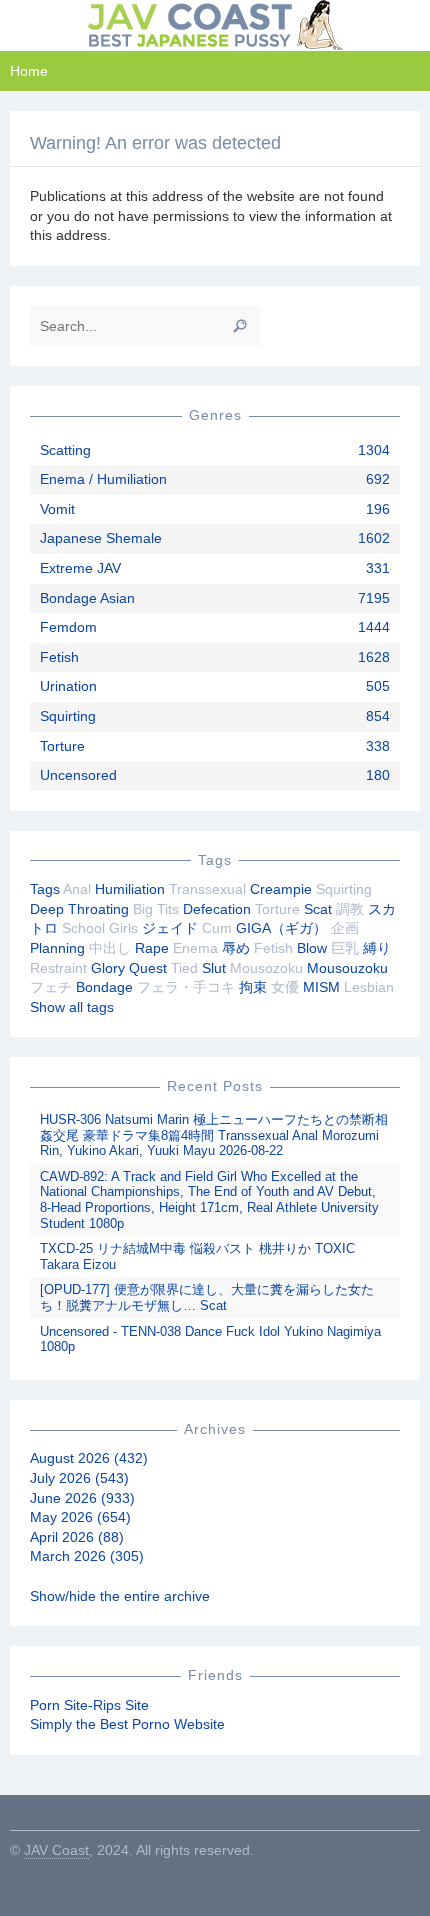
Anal (77, 889)
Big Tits (156, 909)
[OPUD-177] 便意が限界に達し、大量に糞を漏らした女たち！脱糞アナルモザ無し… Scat (207, 1297)
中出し (110, 948)
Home (29, 71)
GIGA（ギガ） (281, 928)
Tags (45, 889)
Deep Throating (79, 909)
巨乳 (345, 948)
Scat (318, 909)
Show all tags (72, 1007)
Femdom (68, 627)
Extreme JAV (80, 568)
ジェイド (170, 928)
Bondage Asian (87, 598)
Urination (68, 686)
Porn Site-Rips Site (89, 1705)
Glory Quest (129, 968)
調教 (350, 909)
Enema (195, 948)
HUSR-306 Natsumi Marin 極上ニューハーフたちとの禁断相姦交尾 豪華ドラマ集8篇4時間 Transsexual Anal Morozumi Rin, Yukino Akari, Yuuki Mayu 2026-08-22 (214, 1135)
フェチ (51, 987)
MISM (321, 987)
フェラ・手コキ (186, 987)
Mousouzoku (347, 968)
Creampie (281, 889)
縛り (377, 948)
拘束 (253, 987)
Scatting (65, 450)
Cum (217, 928)
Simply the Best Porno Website (127, 1724)
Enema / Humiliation (103, 479)
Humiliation (130, 889)
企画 (345, 928)
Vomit (57, 509)
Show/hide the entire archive (120, 1596)
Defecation (217, 909)
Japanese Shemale (101, 538)
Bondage (104, 987)
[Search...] (240, 326)
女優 (285, 987)
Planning (57, 948)
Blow (312, 948)
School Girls (100, 928)
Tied (184, 968)
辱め (236, 948)
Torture (62, 746)
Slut (214, 968)
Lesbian (369, 987)
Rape (152, 948)
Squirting (68, 716)
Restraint (58, 968)
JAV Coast (56, 1850)
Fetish (59, 657)
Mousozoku (266, 968)
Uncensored (78, 775)
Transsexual (207, 889)
